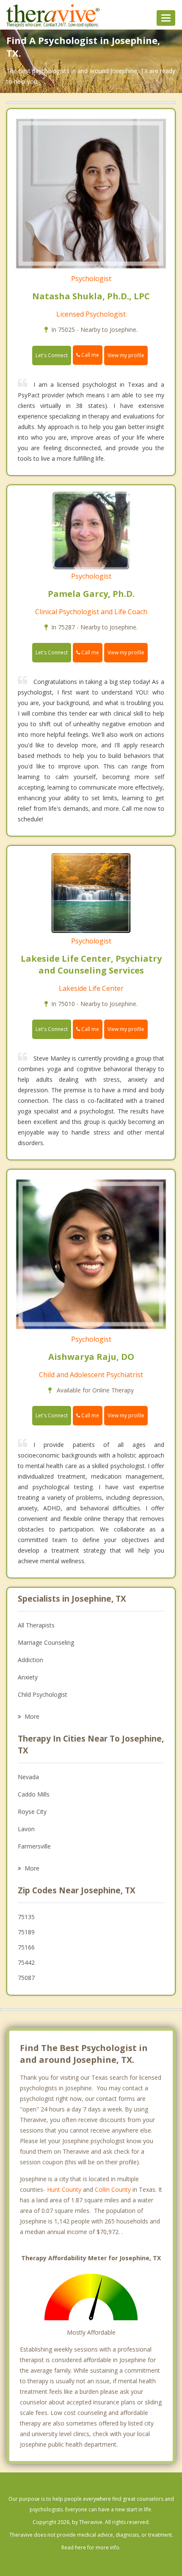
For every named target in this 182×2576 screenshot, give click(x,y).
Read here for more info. (91, 2547)
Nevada (28, 1777)
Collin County (113, 2189)
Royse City (32, 1812)
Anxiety (28, 1677)
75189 (26, 1932)
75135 (26, 1917)
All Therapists (36, 1625)
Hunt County (64, 2189)
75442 (26, 1962)
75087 (26, 1978)
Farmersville (34, 1846)
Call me (90, 355)
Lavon (26, 1829)
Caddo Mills (34, 1794)
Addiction (30, 1660)
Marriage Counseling (46, 1642)
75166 (26, 1947)
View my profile (126, 355)
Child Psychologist (43, 1694)
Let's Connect (52, 355)
